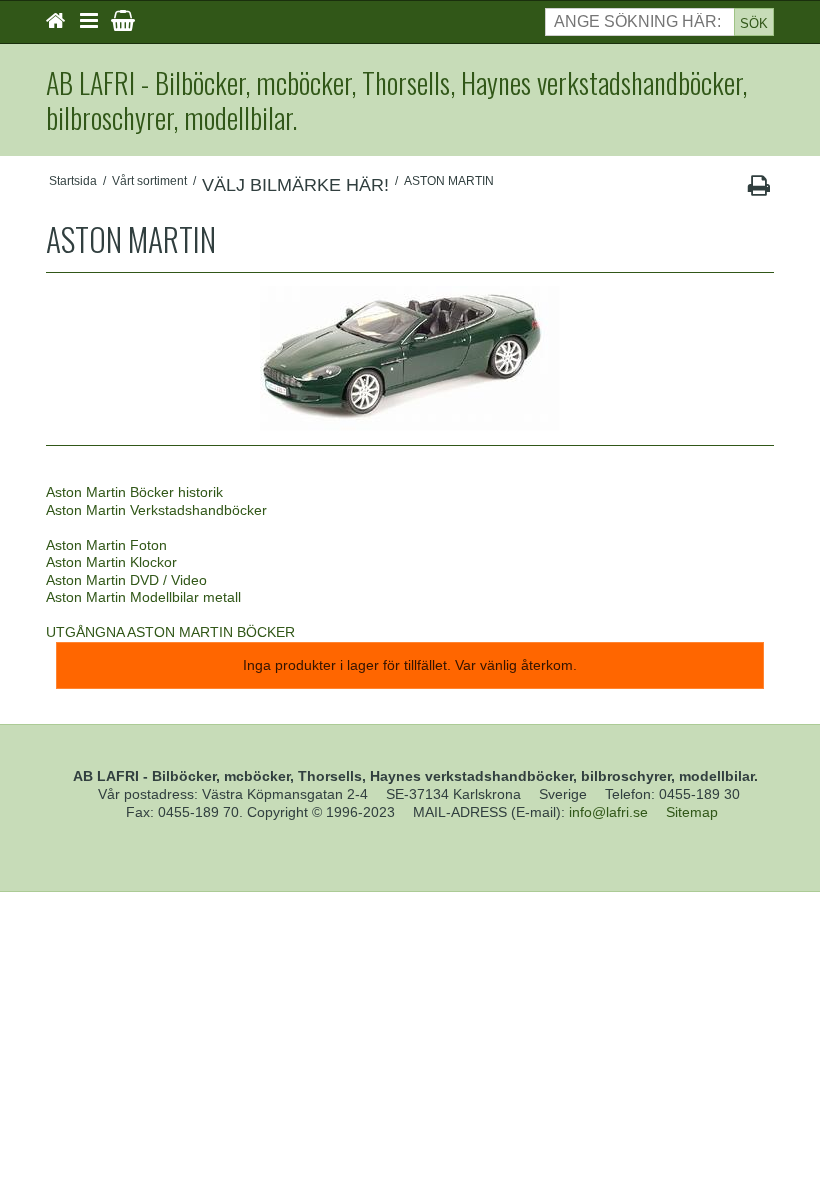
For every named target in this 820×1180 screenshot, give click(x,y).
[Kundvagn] (123, 21)
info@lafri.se (608, 812)
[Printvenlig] (758, 190)
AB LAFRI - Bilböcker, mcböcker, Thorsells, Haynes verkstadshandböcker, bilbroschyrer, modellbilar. (396, 100)
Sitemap (692, 812)
